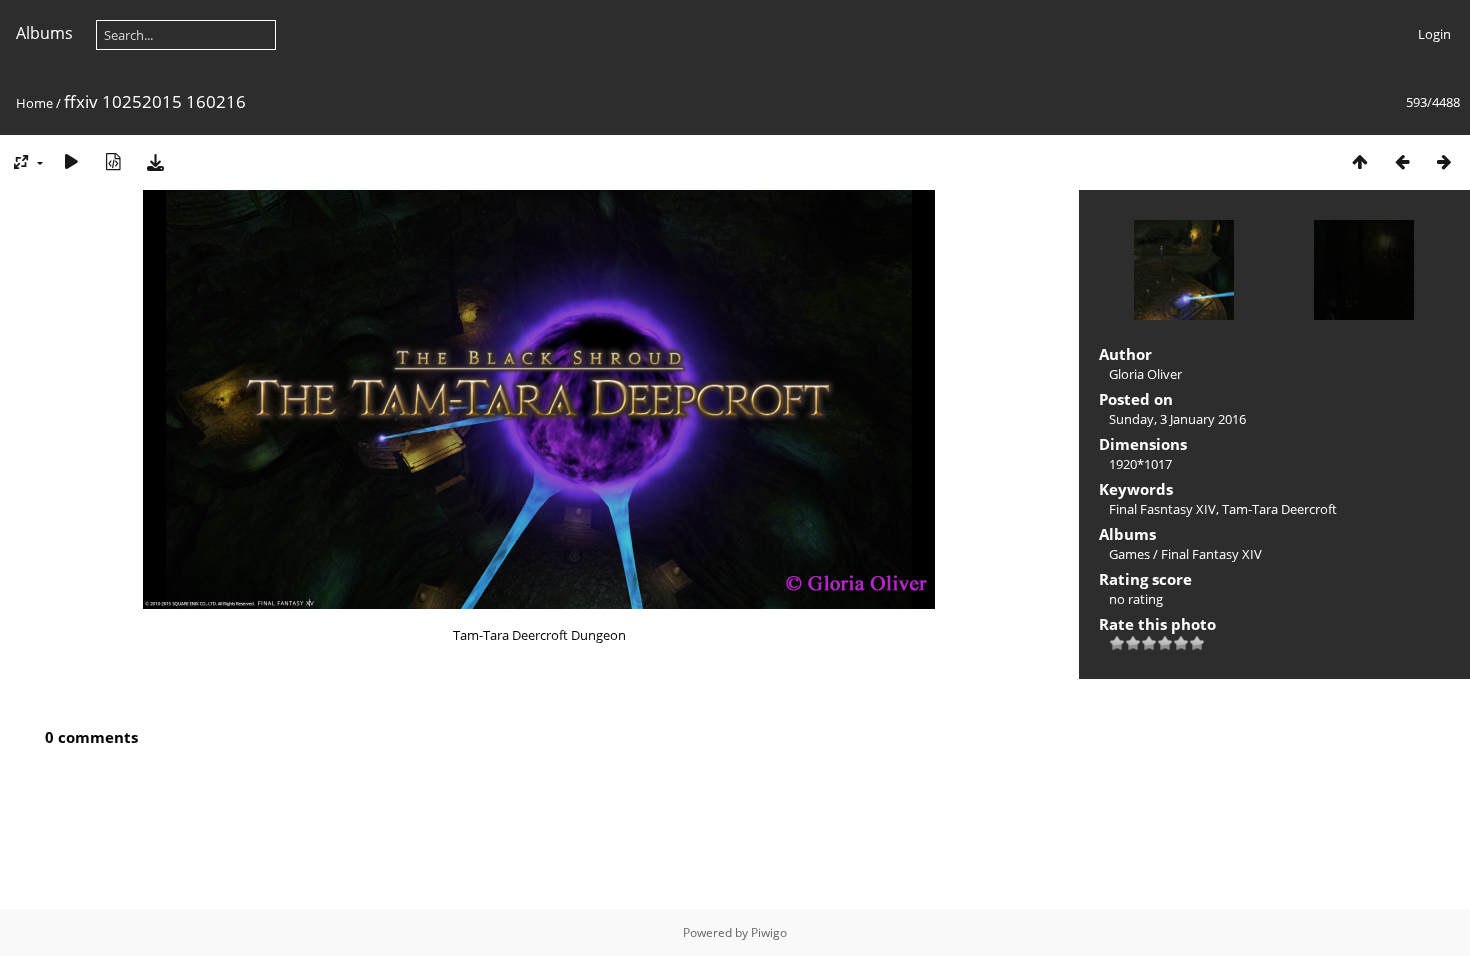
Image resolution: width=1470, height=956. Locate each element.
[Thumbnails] (1360, 161)
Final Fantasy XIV (1211, 554)
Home (34, 103)
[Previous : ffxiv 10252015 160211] (1402, 161)
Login (1434, 34)
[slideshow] (71, 161)
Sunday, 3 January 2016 (1177, 419)
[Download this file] (155, 161)
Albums (44, 33)
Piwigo (769, 932)
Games (1129, 554)
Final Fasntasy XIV (1162, 509)
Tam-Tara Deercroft (1279, 509)
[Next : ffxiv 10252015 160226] (1444, 161)
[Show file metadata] (113, 161)
